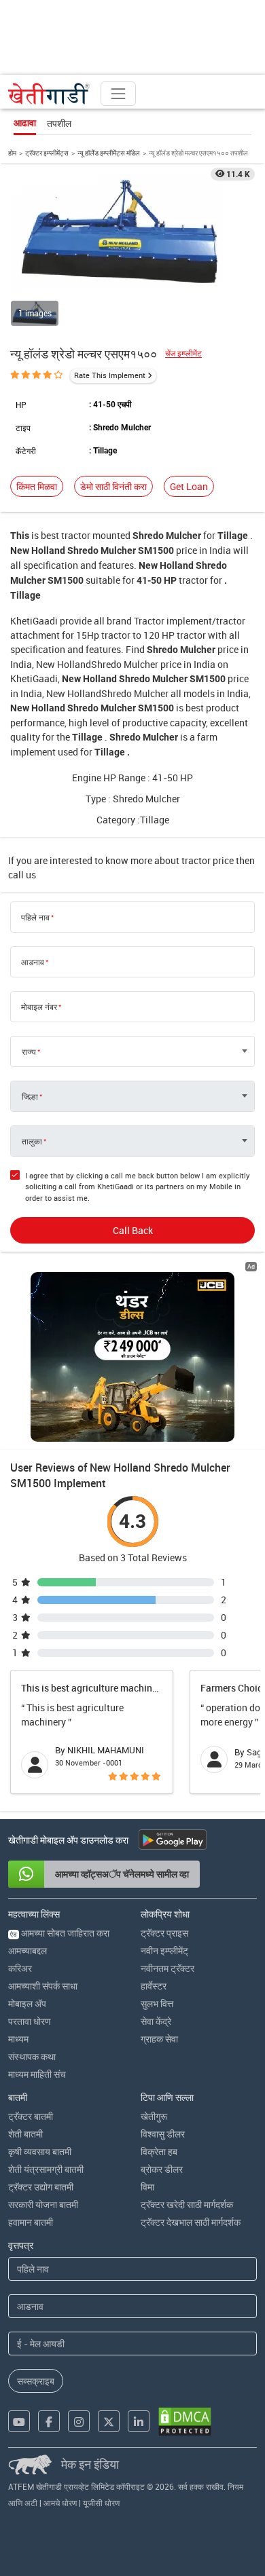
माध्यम (18, 2039)
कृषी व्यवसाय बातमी (40, 2151)
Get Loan (189, 486)
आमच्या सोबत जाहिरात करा (60, 1933)
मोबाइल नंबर (39, 1007)
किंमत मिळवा (37, 486)
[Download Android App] (173, 1840)
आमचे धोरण (60, 2503)
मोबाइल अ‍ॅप (27, 2003)
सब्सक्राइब (36, 2381)
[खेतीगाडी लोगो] (49, 94)
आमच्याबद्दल (28, 1950)
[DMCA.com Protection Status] (185, 2422)
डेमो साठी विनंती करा (113, 486)
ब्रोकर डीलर (162, 2169)
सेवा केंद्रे (156, 2021)
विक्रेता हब (159, 2151)
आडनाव (33, 962)
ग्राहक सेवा (159, 2039)
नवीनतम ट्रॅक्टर (167, 1968)
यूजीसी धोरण (101, 2503)
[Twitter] (109, 2421)
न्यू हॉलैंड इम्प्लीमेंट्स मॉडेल (109, 153)
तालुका (32, 1141)
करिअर (20, 1968)
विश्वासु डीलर (163, 2134)
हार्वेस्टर (154, 1986)
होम (12, 153)
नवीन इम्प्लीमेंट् (164, 1950)
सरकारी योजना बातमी (43, 2204)
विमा (147, 2187)
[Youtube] (19, 2421)
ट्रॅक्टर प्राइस (164, 1933)
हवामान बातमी (31, 2222)
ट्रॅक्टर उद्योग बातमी (41, 2187)
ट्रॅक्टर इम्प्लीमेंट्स (47, 153)
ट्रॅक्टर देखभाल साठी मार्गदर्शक (191, 2222)
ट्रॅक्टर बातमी (31, 2116)
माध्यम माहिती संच (37, 2074)
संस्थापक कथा (32, 2056)
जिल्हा (30, 1096)
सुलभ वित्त (157, 2003)
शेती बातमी (25, 2134)
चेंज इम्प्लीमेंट (183, 353)
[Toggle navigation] (118, 94)
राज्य (29, 1051)
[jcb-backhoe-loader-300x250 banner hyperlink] (132, 1357)
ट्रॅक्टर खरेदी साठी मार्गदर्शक (187, 2204)
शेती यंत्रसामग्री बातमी (46, 2169)
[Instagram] (79, 2421)
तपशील (59, 123)
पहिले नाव (35, 917)
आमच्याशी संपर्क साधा (43, 1986)
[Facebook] (49, 2421)
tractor (76, 535)
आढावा (25, 123)
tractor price (208, 860)
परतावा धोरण (30, 2021)
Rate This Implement (110, 375)
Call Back (133, 1230)
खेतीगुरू (154, 2116)
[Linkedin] (139, 2421)
